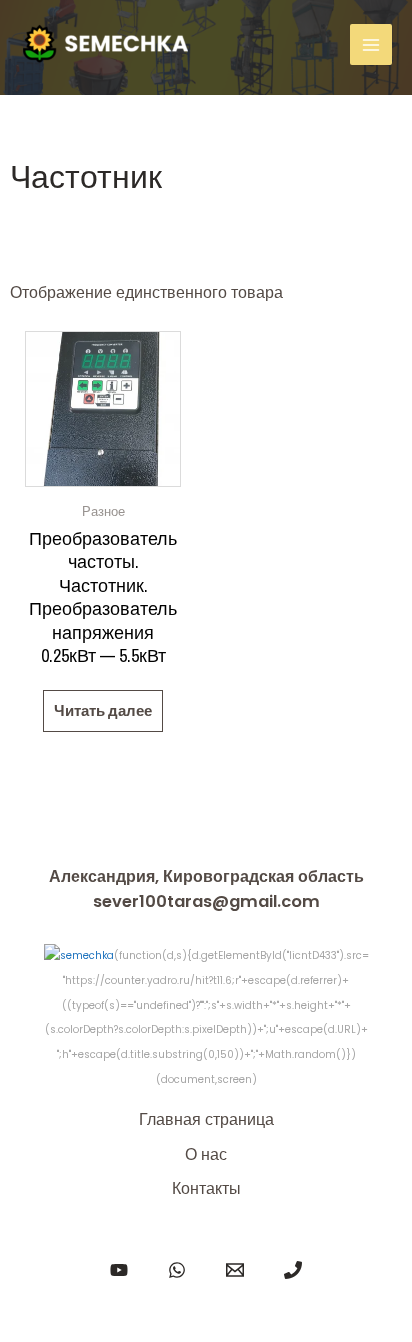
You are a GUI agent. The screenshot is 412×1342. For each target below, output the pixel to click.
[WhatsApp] (177, 1270)
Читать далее (103, 710)
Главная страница (206, 1119)
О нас (206, 1154)
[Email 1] (235, 1270)
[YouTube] (119, 1270)
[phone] (293, 1270)
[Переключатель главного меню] (371, 45)
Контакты (206, 1188)
